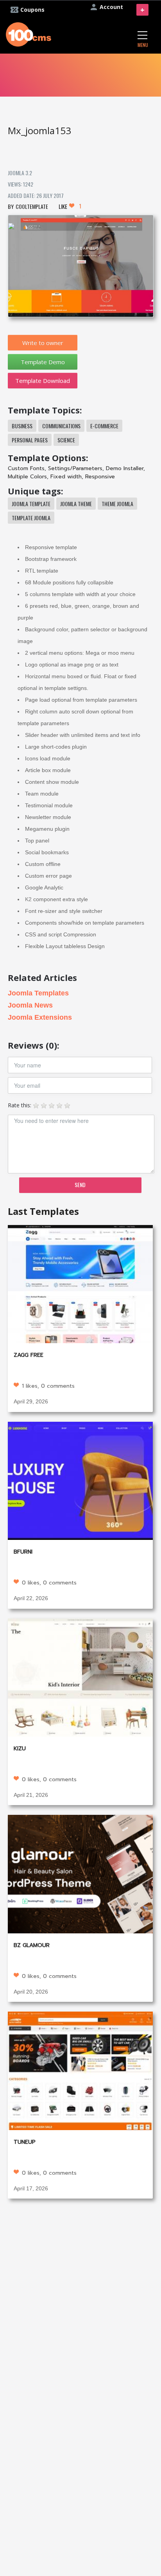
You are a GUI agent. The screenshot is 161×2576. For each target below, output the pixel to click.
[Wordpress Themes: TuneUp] (80, 2070)
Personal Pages (30, 440)
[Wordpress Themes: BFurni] (80, 1480)
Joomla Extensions (40, 1017)
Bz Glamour (32, 1945)
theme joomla (117, 504)
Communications (61, 426)
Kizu (20, 1749)
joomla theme (76, 504)
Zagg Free (29, 1355)
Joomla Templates (38, 993)
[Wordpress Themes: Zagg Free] (80, 1284)
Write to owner (43, 343)
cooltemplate (32, 206)
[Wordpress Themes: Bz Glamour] (80, 1873)
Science (66, 440)
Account (111, 7)
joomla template (31, 504)
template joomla (31, 518)
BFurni (23, 1552)
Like (70, 206)
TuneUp (25, 2142)
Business (22, 426)
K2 (28, 899)
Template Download (43, 381)
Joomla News (30, 1005)
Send (80, 1185)
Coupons (32, 10)
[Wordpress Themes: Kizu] (80, 1677)
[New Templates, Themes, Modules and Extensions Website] (29, 33)
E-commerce (104, 426)
